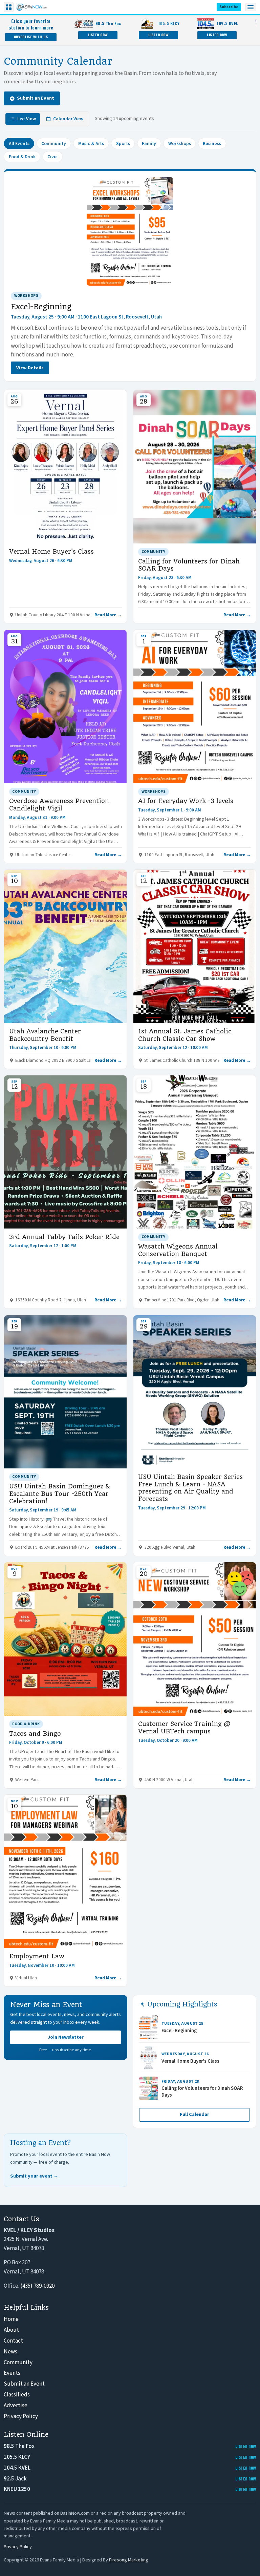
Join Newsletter (66, 2037)
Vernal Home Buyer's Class (51, 551)
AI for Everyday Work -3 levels (186, 801)
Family (149, 143)
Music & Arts (91, 143)
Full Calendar (194, 2115)
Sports (123, 143)
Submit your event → (34, 2176)
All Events (19, 143)
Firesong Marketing (129, 2560)
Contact (13, 2341)
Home (11, 2319)
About (11, 2330)
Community (54, 143)
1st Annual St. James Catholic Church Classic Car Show (185, 1035)
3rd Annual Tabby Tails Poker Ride (64, 1237)
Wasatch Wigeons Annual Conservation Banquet (178, 1250)
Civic (52, 157)
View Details (30, 368)
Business (212, 143)
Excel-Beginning (41, 307)
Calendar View (68, 119)
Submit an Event (36, 98)
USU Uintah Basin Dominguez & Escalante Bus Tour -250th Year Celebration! (60, 1494)
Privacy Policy (21, 2416)
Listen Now (98, 35)
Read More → (108, 615)
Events (12, 2373)
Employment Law (37, 1956)
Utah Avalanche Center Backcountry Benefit (45, 1035)
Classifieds (17, 2395)
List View (27, 119)
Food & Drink (22, 157)
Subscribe (229, 7)
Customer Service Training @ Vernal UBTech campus (184, 1727)
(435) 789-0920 (37, 2286)
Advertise (16, 2406)
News (10, 2352)
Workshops (180, 143)
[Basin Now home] (31, 7)
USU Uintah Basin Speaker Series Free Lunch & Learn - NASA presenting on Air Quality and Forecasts (190, 1488)
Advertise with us (31, 37)
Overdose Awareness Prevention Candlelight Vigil (59, 805)
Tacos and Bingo (35, 1734)
